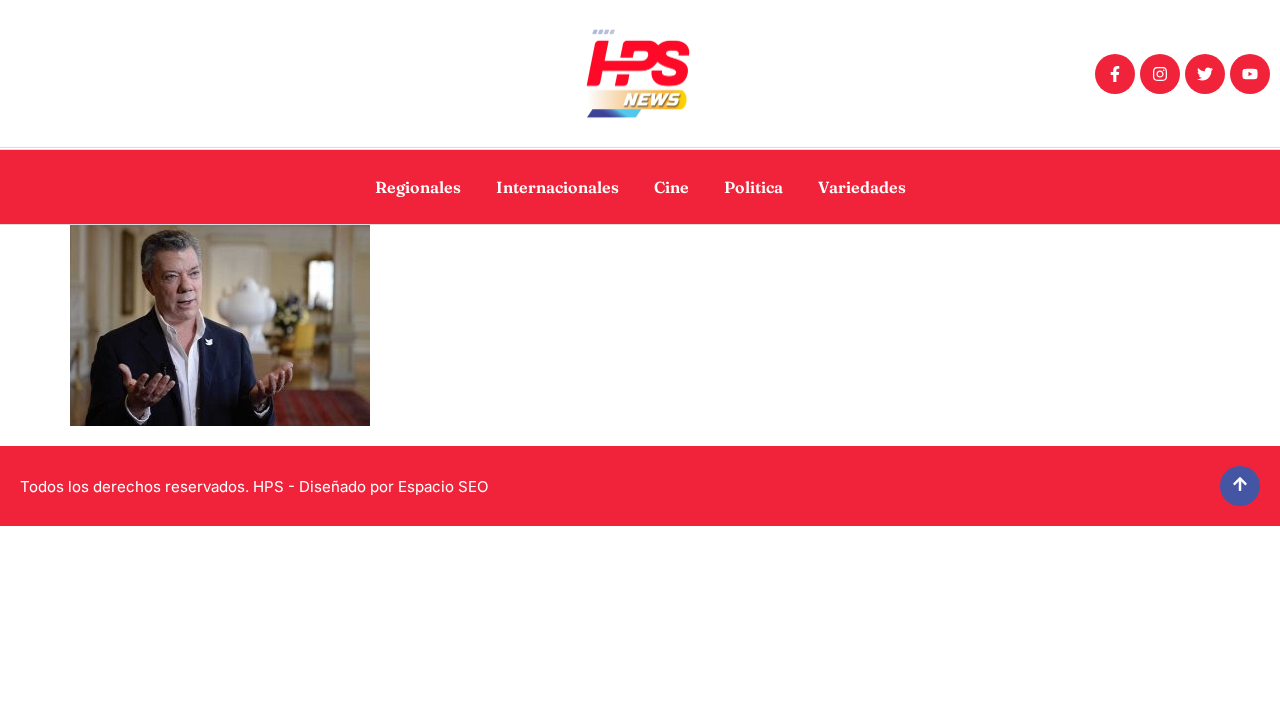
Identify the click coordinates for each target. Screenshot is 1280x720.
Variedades (862, 187)
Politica (753, 187)
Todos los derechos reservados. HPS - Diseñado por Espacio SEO (254, 486)
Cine (671, 187)
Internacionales (557, 187)
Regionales (418, 187)
